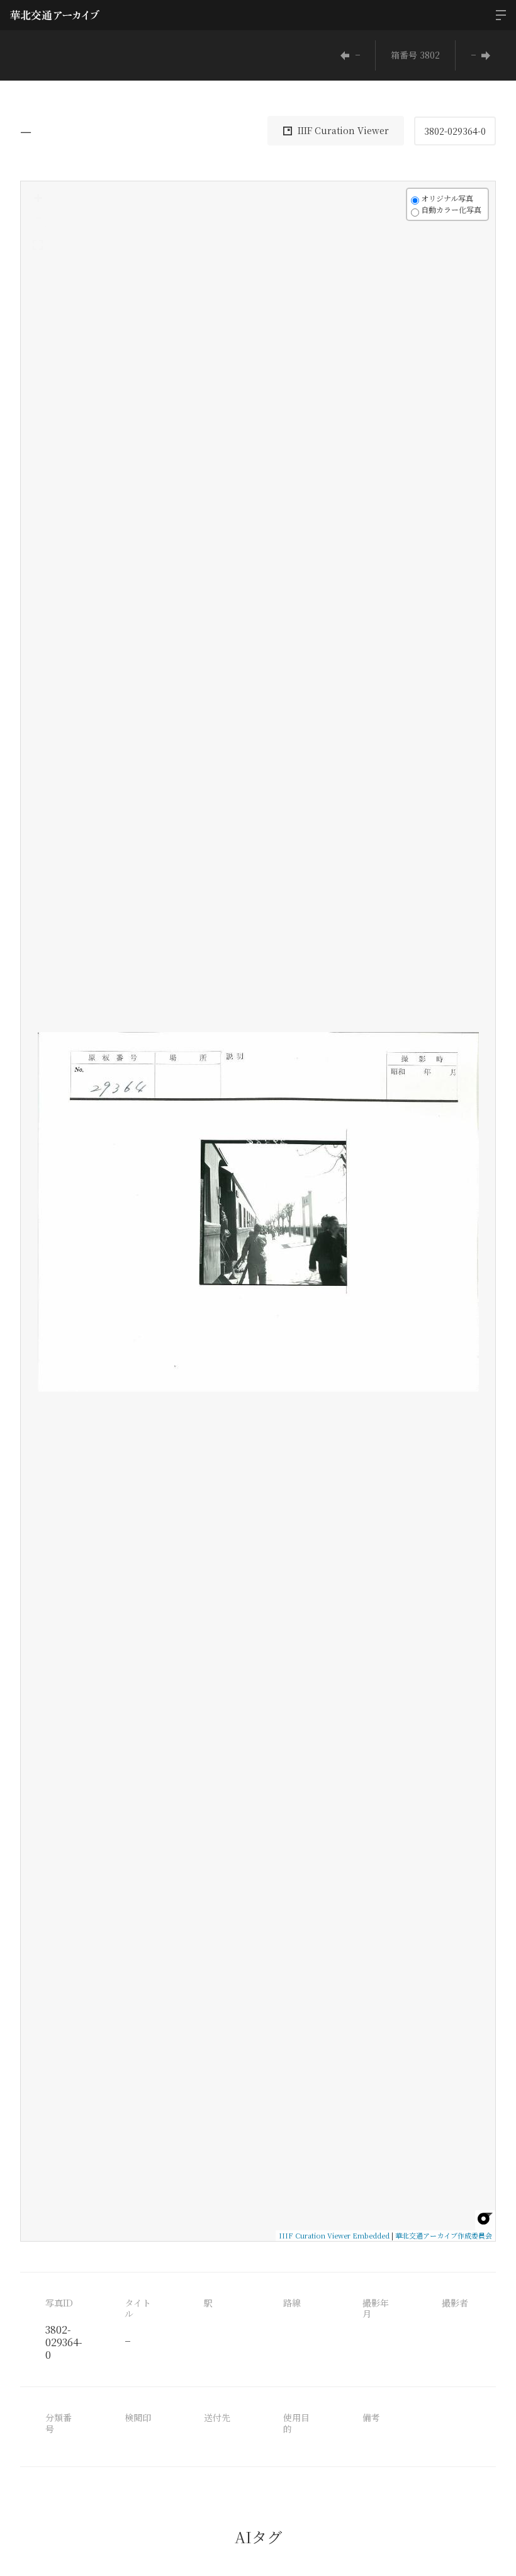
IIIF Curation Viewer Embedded (334, 2235)
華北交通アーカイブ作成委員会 (444, 2235)
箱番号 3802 (415, 55)
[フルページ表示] (38, 245)
